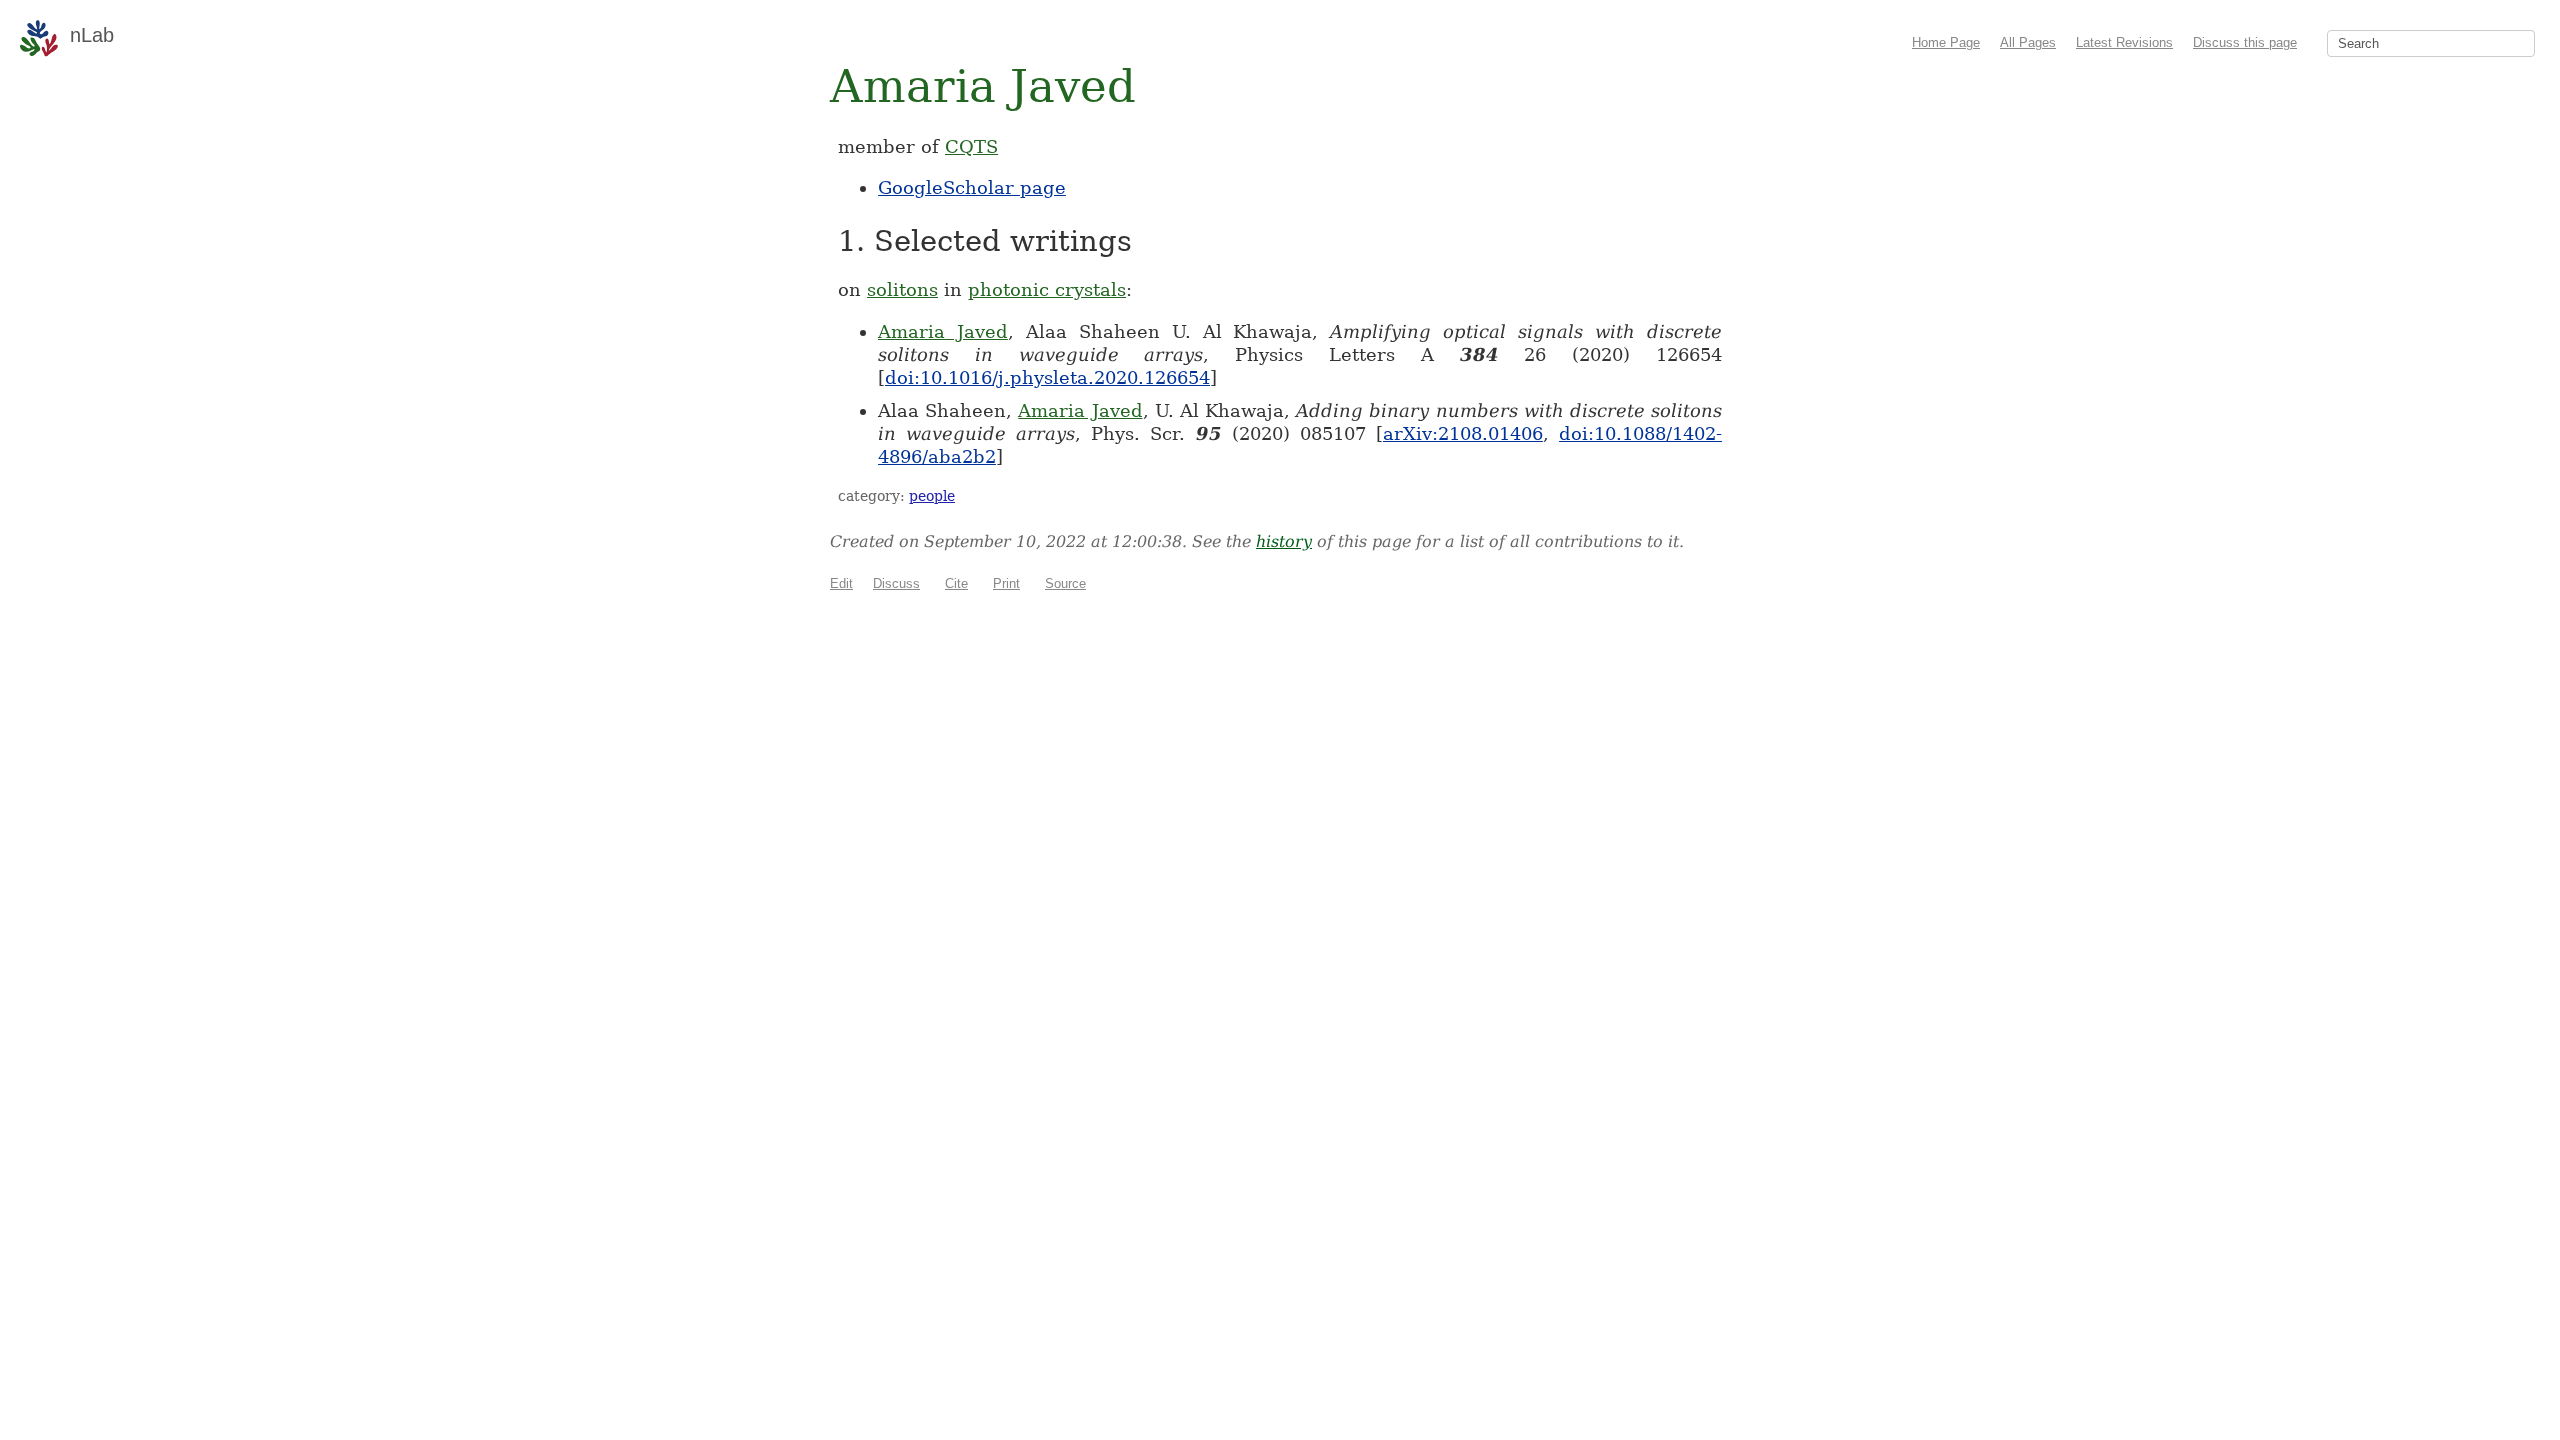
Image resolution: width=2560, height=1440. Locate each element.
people (932, 496)
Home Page (1946, 42)
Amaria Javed (943, 331)
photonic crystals (1047, 289)
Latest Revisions (2124, 42)
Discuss (896, 583)
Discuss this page (2245, 42)
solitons (902, 289)
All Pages (2028, 42)
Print (1006, 583)
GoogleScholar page (972, 187)
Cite (956, 583)
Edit (841, 583)
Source (1065, 583)
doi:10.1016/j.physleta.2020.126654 (1047, 377)
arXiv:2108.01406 (1463, 433)
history (1284, 541)
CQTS (971, 146)
